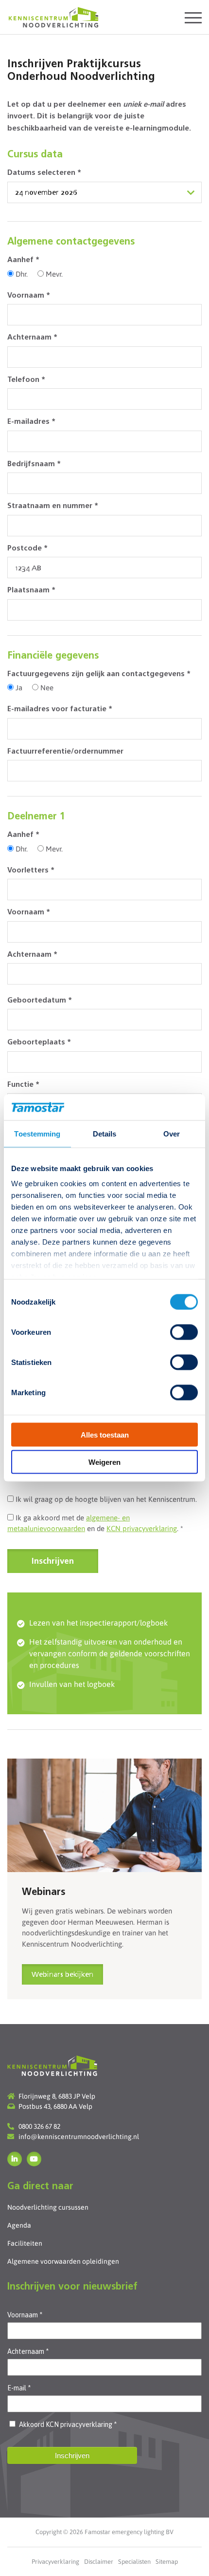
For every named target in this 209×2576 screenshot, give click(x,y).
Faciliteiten (25, 2243)
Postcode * (27, 549)
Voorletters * (31, 871)
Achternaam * (32, 338)
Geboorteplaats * (39, 1043)
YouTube (34, 2159)
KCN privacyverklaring (142, 1528)
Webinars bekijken (62, 1975)
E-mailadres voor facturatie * (60, 710)
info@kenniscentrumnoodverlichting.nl (79, 2137)
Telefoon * (26, 380)
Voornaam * (29, 296)
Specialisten (134, 2562)
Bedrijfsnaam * (34, 464)
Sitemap (167, 2562)
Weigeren (104, 1462)
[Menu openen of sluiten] (193, 17)
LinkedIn (15, 2159)
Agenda (19, 2225)
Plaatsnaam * (31, 591)
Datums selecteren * (44, 173)
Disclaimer (99, 2562)
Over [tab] (172, 1133)
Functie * (23, 1085)
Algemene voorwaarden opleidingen (63, 2261)
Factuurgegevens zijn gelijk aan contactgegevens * (99, 674)
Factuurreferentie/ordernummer (65, 752)
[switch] (184, 1332)
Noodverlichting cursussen (48, 2207)
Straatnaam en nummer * (53, 506)
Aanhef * (23, 260)
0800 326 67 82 (39, 2126)
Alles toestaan (105, 1434)
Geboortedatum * (40, 1001)
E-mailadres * (31, 422)
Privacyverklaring (55, 2562)
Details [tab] (105, 1133)
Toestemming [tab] (37, 1133)
